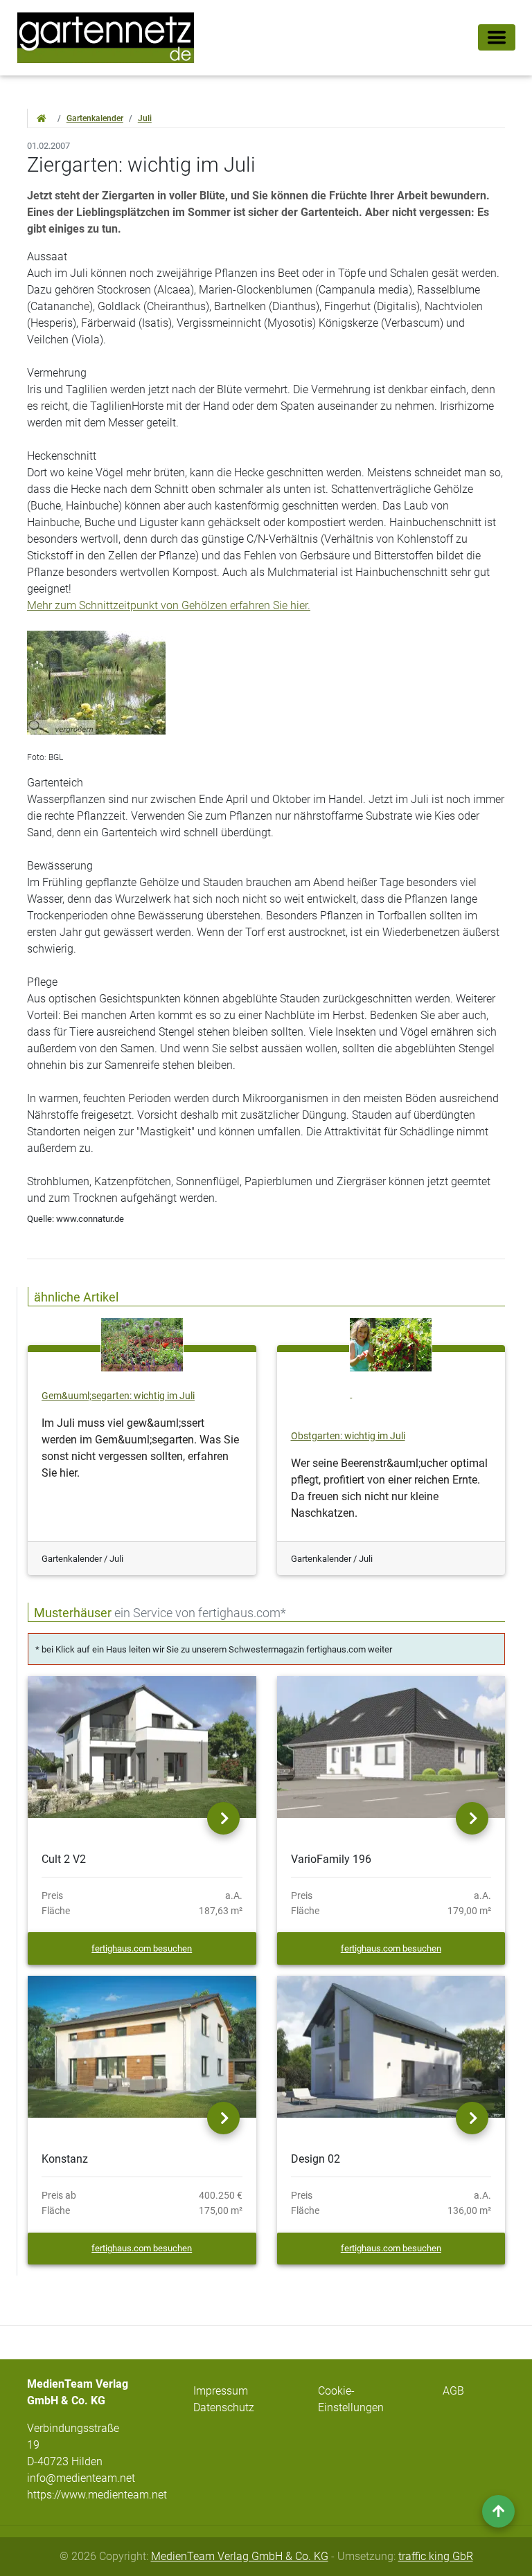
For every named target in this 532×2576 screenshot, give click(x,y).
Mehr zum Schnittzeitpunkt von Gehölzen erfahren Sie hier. (169, 605)
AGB (453, 2391)
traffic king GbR (436, 2556)
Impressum (221, 2391)
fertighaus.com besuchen (142, 1948)
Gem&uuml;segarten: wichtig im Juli (118, 1396)
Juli (145, 118)
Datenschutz (224, 2407)
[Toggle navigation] (497, 37)
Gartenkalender (95, 118)
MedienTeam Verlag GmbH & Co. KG (240, 2556)
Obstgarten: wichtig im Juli (348, 1436)
